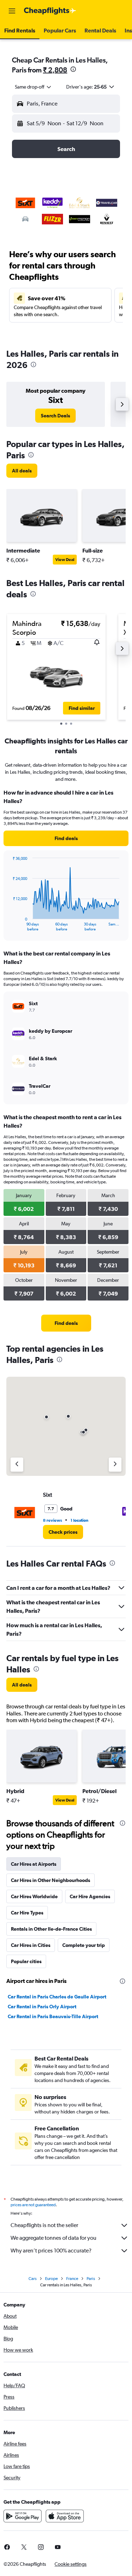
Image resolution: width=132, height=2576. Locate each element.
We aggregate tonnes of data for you (54, 2238)
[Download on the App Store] (65, 2516)
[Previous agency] (17, 1465)
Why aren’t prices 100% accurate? (51, 2251)
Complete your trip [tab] (84, 1945)
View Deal (65, 560)
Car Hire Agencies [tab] (90, 1896)
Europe (51, 2279)
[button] (12, 11)
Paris (91, 2279)
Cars (33, 2279)
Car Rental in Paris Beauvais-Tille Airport (53, 2016)
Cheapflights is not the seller (44, 2225)
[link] (55, 416)
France (72, 2279)
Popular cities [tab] (26, 1961)
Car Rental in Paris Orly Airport (42, 2007)
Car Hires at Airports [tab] (34, 1864)
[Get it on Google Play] (23, 2516)
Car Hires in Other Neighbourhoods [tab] (51, 1880)
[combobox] (33, 87)
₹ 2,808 (55, 70)
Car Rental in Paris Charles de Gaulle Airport (57, 1997)
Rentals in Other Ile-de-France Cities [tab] (51, 1929)
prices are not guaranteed (33, 2205)
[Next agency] (115, 1465)
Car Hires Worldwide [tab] (34, 1896)
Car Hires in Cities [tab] (31, 1945)
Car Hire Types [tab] (27, 1913)
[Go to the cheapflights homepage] (50, 11)
